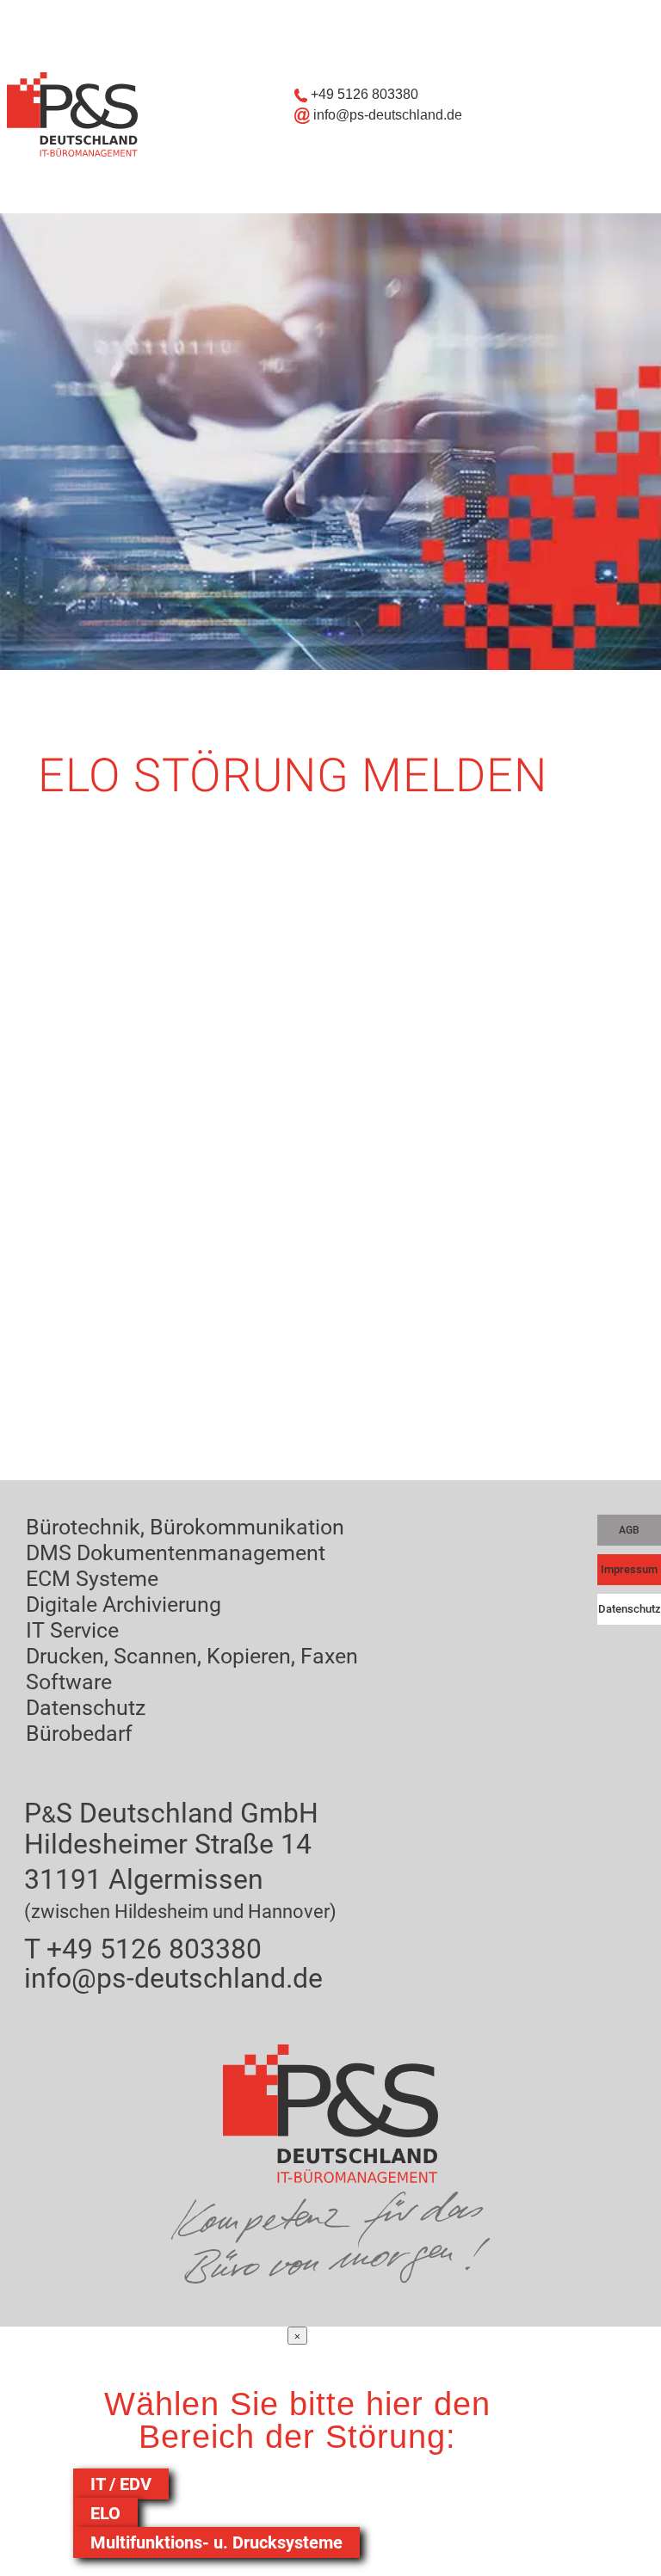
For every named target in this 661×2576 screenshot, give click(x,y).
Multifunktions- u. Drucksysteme (216, 2542)
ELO (105, 2513)
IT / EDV (121, 2484)
